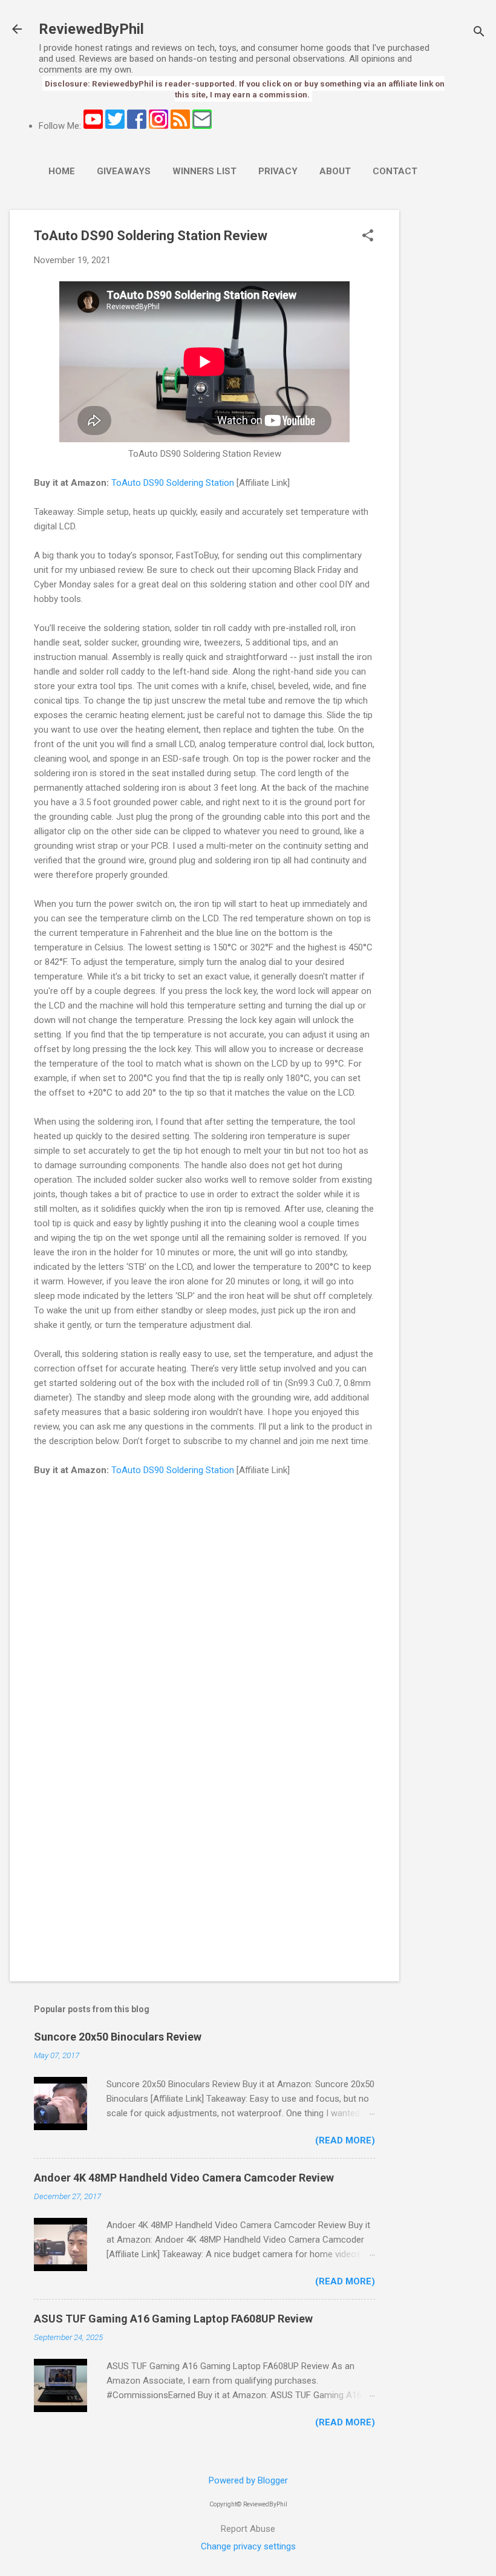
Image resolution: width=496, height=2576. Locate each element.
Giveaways (124, 171)
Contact (395, 171)
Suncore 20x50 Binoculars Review (118, 2037)
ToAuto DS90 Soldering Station (173, 483)
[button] (368, 237)
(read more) (345, 2140)
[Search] (479, 33)
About (335, 171)
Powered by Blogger (248, 2480)
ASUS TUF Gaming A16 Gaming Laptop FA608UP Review (173, 2319)
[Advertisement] (448, 391)
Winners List (204, 171)
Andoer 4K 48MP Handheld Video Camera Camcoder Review (184, 2178)
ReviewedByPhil (91, 29)
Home (62, 171)
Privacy (278, 171)
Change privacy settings (248, 2546)
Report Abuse (248, 2529)
